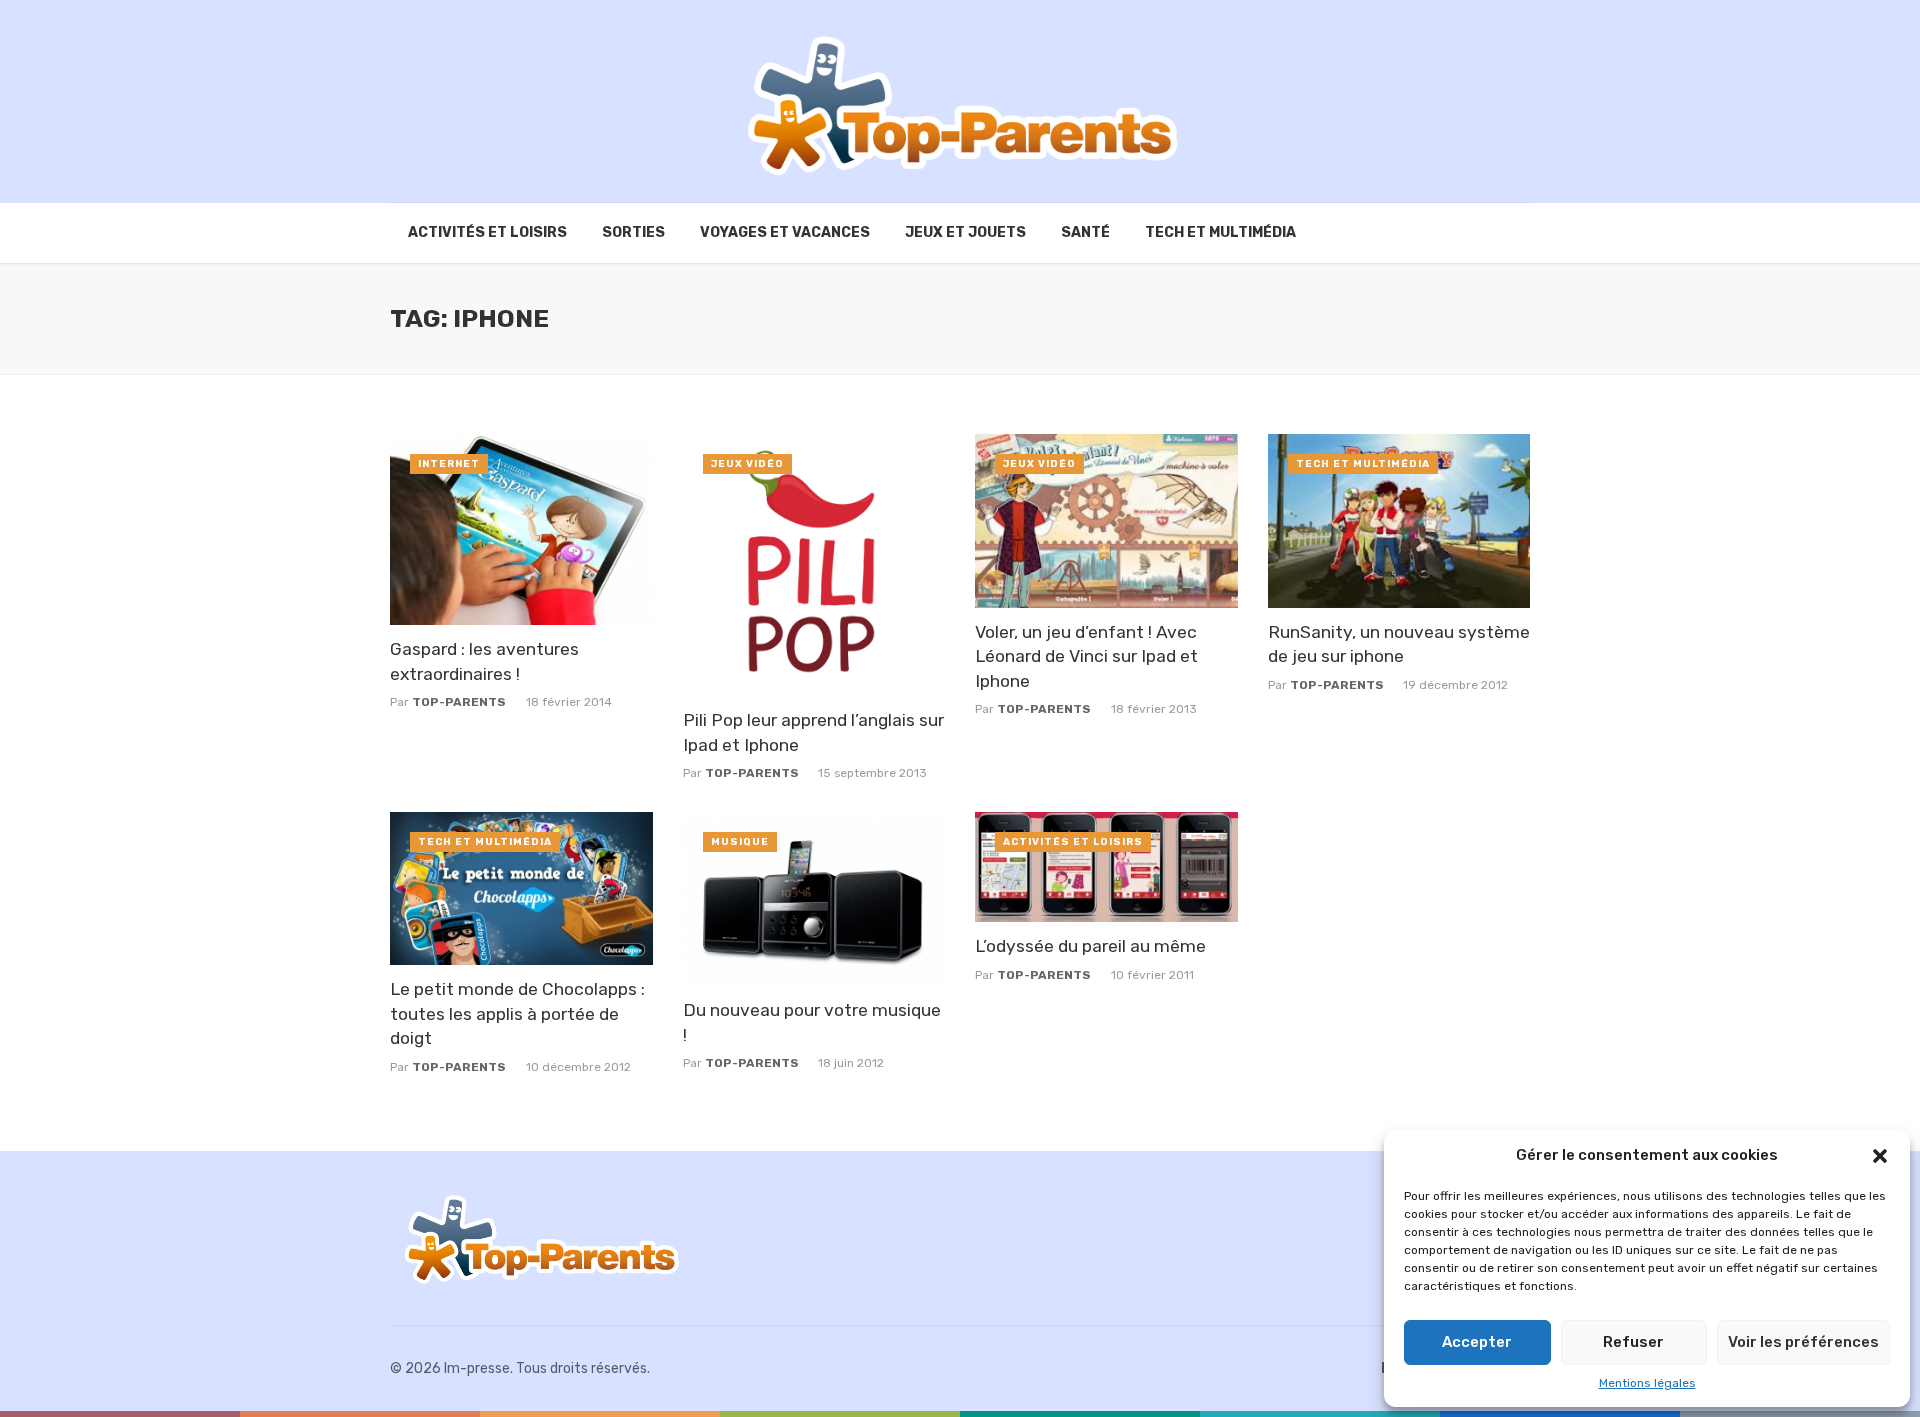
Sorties (633, 232)
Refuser (1633, 1342)
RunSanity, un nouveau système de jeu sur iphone (1399, 644)
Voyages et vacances (785, 232)
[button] (1880, 1156)
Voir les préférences (1803, 1342)
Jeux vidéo (747, 464)
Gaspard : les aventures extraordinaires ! (484, 661)
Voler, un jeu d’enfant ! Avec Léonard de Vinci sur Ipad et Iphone (1086, 656)
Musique (740, 842)
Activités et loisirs (487, 232)
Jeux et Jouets (965, 232)
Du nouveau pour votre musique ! (812, 1022)
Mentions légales (1647, 1383)
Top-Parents (459, 702)
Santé (1085, 232)
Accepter (1477, 1342)
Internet (449, 464)
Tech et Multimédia (1220, 232)
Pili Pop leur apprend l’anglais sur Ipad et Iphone (813, 732)
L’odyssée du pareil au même (1090, 946)
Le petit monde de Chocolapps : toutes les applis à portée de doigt (517, 1013)
